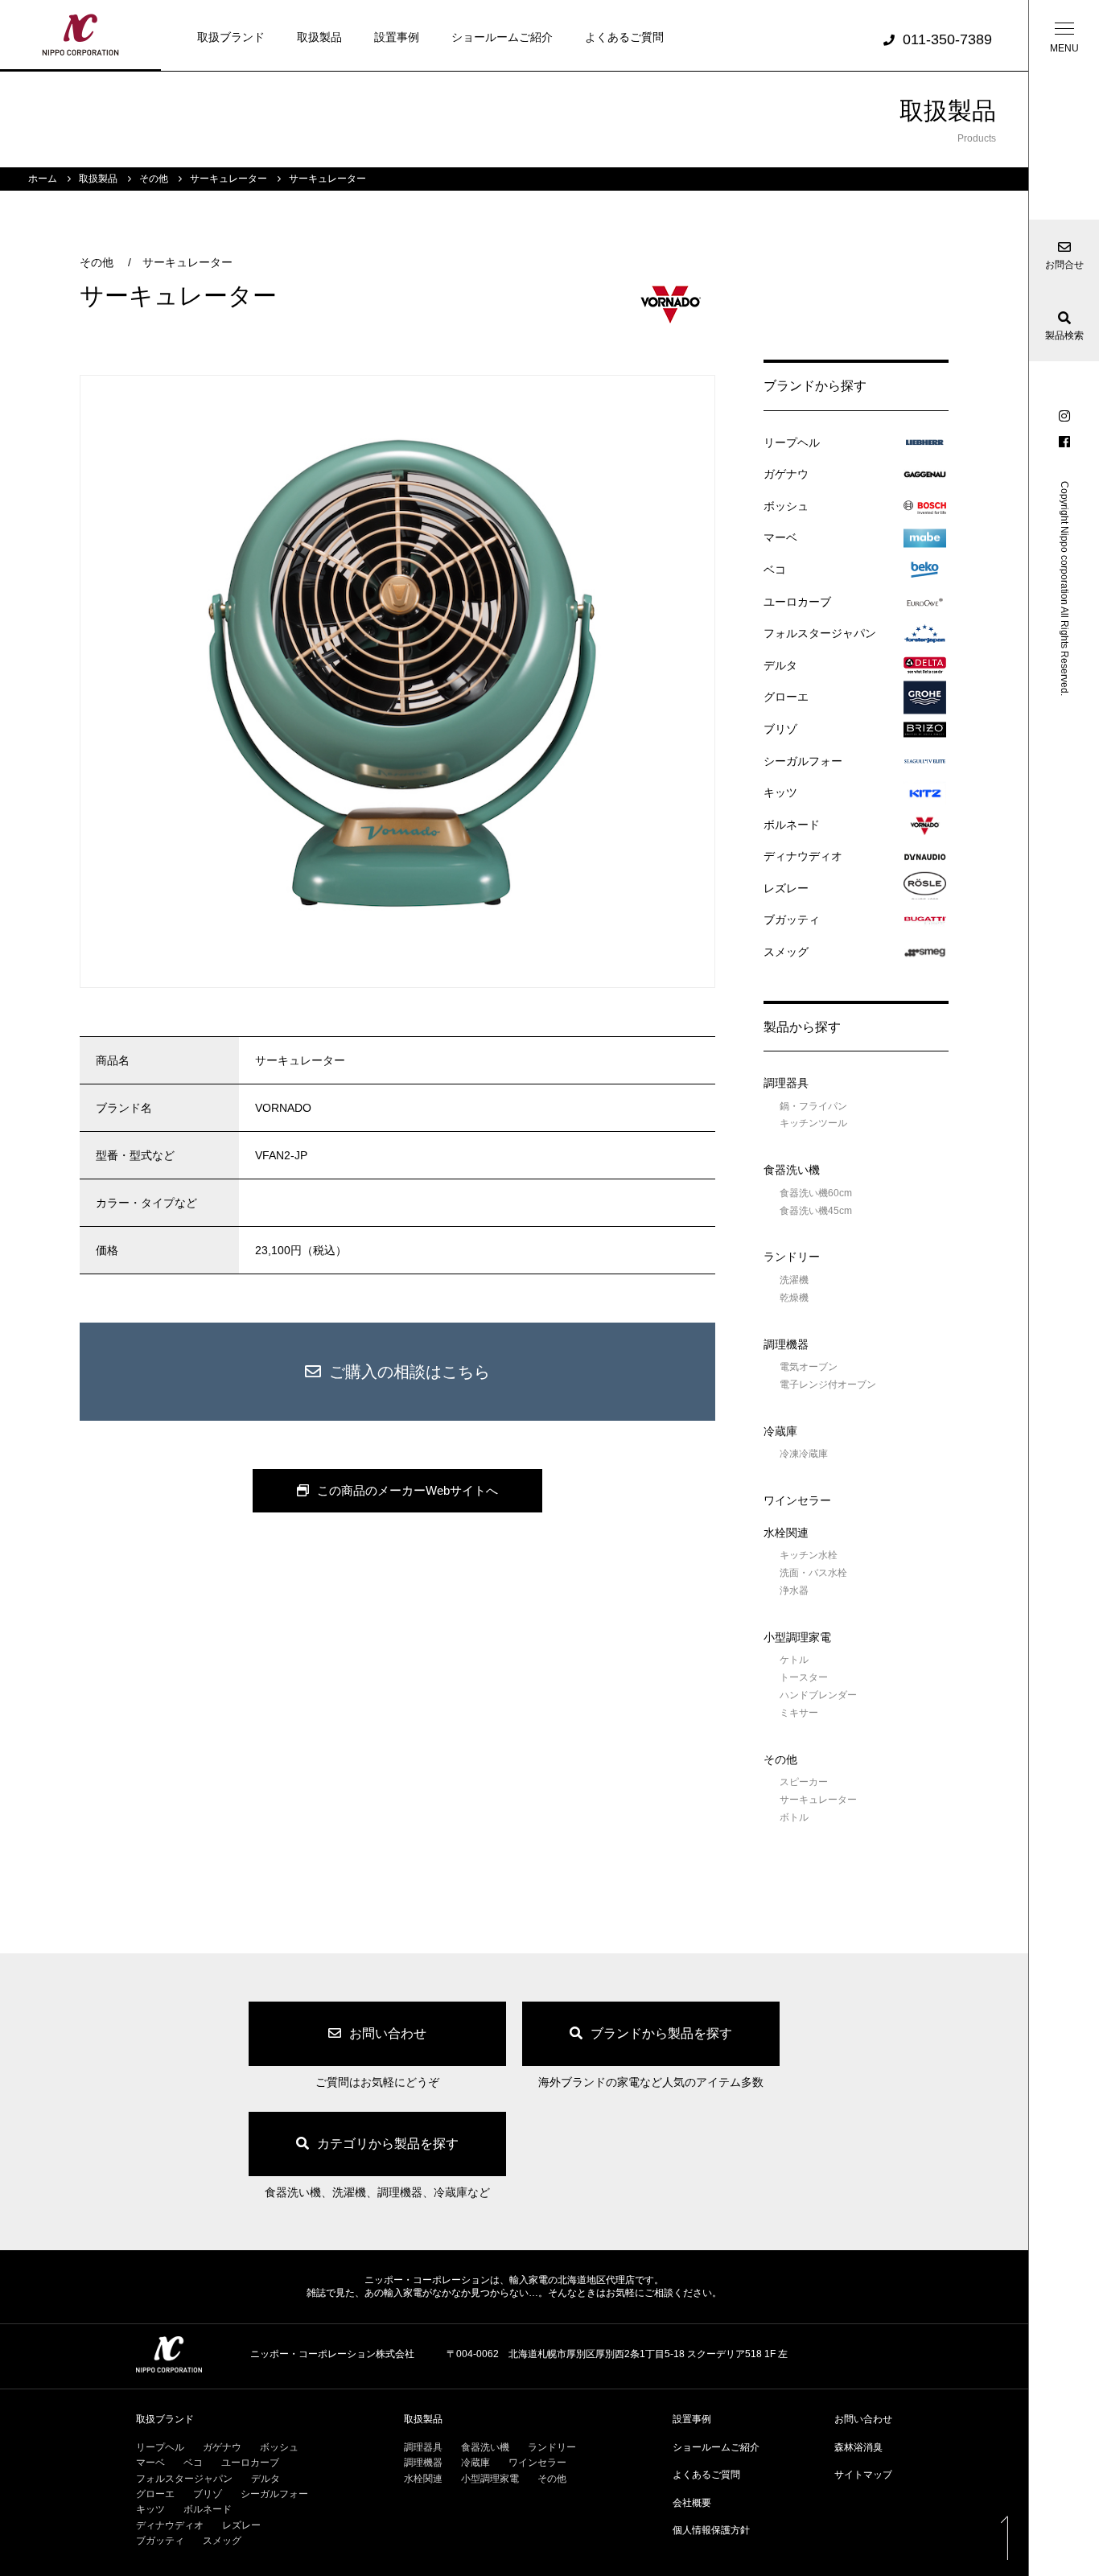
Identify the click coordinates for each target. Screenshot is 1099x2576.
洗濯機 (794, 1280)
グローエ (786, 697)
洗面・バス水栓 (813, 1573)
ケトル (794, 1660)
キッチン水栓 (809, 1555)
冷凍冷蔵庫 (804, 1454)
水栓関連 (786, 1533)
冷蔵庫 (780, 1431)
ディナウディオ (803, 856)
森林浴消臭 (858, 2447)
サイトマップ (863, 2475)
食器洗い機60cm (816, 1193)
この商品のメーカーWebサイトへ (407, 1490)
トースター (804, 1677)
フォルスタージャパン (820, 633)
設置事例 (397, 37)
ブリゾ (780, 729)
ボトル (794, 1817)
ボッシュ (786, 506)
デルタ (780, 665)
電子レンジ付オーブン (828, 1385)
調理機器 (786, 1344)
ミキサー (799, 1713)
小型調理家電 (797, 1637)
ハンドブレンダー (818, 1695)
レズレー (786, 888)
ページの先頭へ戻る (1004, 2537)
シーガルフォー (803, 761)
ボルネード (792, 825)
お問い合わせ (863, 2419)
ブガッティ (792, 920)
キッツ (780, 792)
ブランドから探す (815, 386)
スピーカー (804, 1782)
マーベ (780, 537)
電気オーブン (809, 1367)
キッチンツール (813, 1123)
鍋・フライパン (813, 1106)
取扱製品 (319, 37)
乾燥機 (794, 1298)
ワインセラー (797, 1500)
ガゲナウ (786, 474)
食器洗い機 (792, 1170)
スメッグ (786, 952)
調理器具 (786, 1083)
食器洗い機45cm (816, 1211)
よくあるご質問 (624, 37)
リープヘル (792, 442)
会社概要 (692, 2503)
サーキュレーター (187, 262)
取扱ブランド (231, 37)
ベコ (775, 570)
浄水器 (794, 1590)
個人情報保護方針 (711, 2530)
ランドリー (792, 1257)
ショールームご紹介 (502, 37)
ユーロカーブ (797, 602)
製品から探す (802, 1027)
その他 (97, 262)
